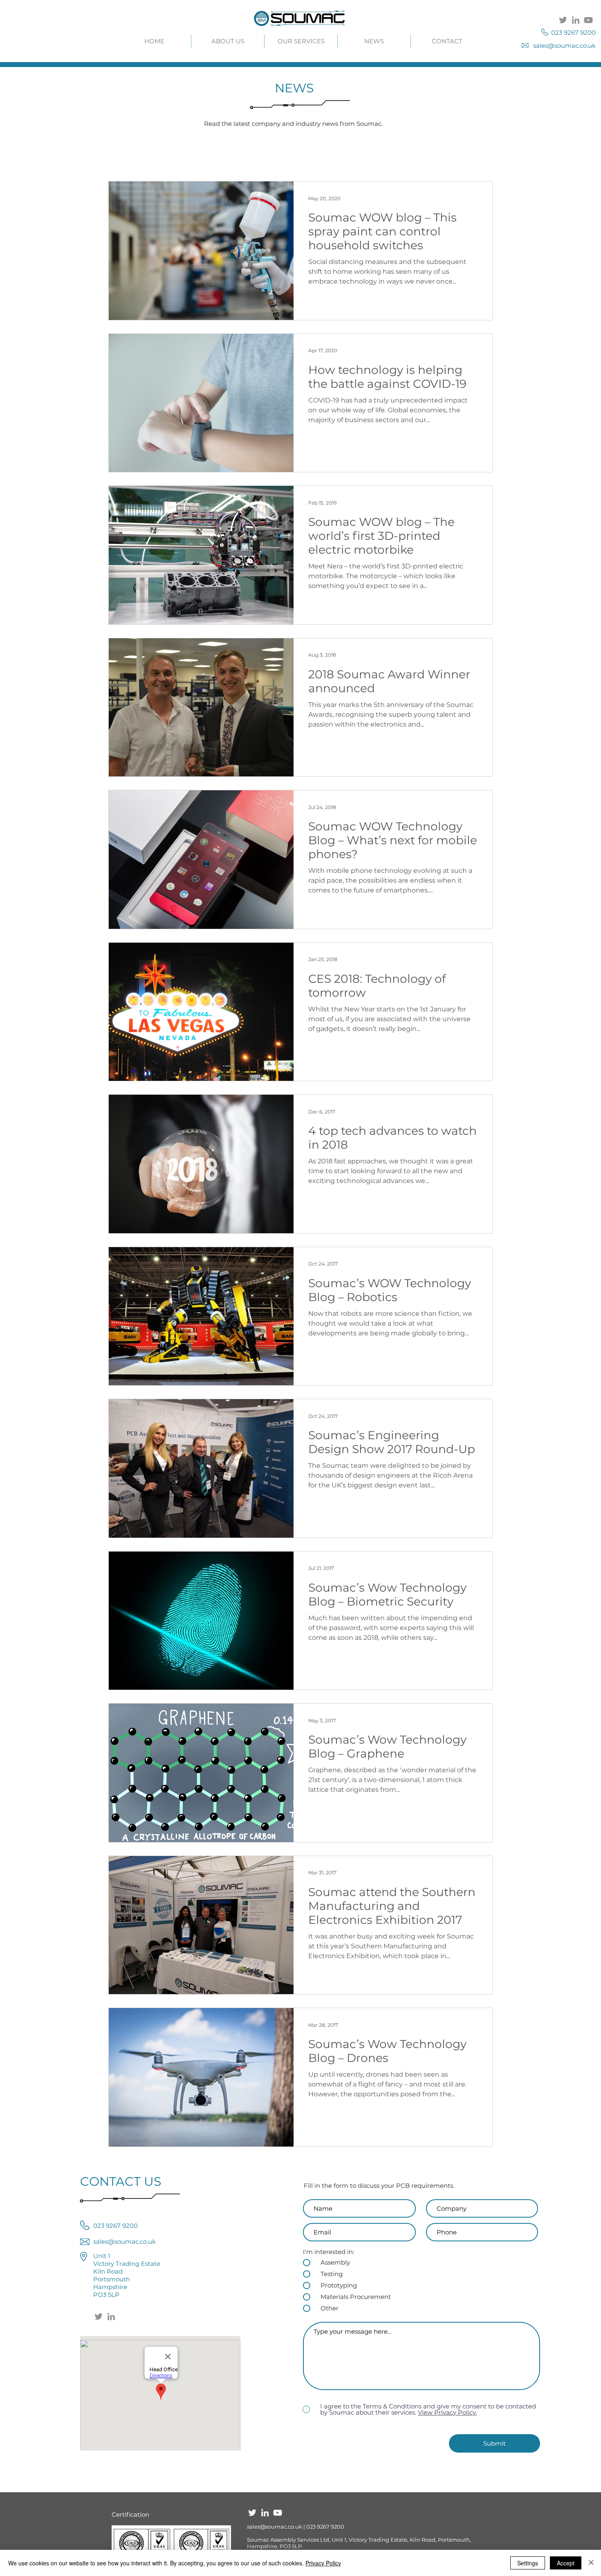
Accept (566, 2563)
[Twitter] (563, 20)
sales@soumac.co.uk (275, 2527)
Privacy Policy (323, 2563)
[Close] (591, 2563)
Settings (528, 2563)
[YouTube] (588, 20)
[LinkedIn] (576, 20)
